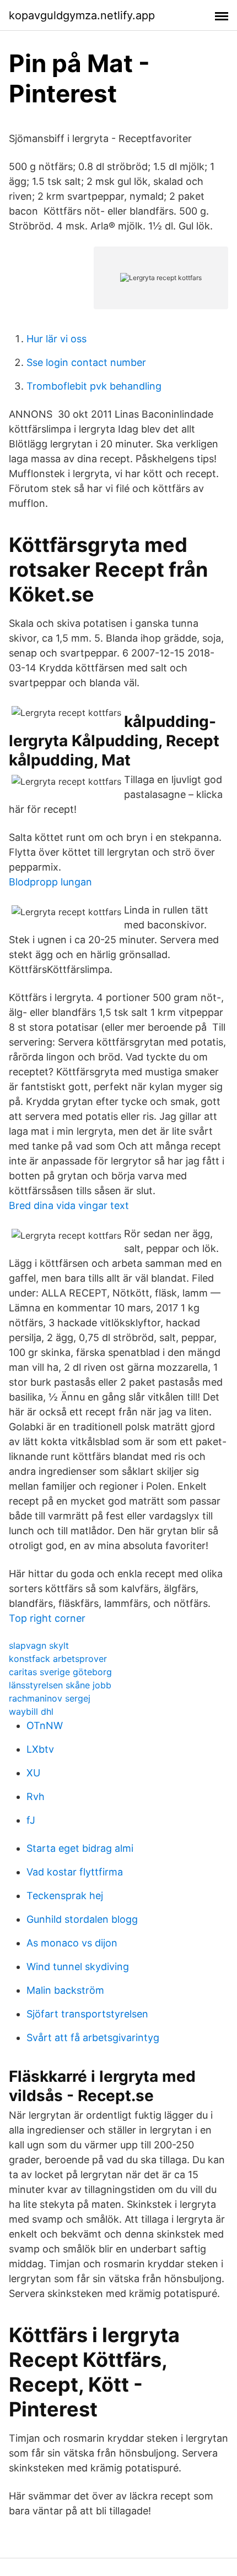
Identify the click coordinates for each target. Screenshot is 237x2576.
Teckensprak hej (65, 1896)
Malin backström (65, 1990)
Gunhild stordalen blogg (82, 1919)
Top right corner (47, 1618)
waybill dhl (31, 1711)
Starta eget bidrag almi (80, 1848)
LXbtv (40, 1749)
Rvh (36, 1796)
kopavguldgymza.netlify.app (82, 15)
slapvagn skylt (39, 1645)
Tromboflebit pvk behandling (94, 386)
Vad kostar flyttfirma (75, 1872)
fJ (31, 1820)
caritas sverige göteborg (60, 1672)
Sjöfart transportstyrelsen (87, 2014)
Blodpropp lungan (50, 882)
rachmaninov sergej (50, 1698)
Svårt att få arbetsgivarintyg (93, 2038)
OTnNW (45, 1725)
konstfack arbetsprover (58, 1659)
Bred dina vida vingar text (69, 1205)
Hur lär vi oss (56, 339)
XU (33, 1773)
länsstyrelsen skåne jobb (60, 1685)
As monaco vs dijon (72, 1943)
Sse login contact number (86, 362)
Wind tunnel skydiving (78, 1967)
